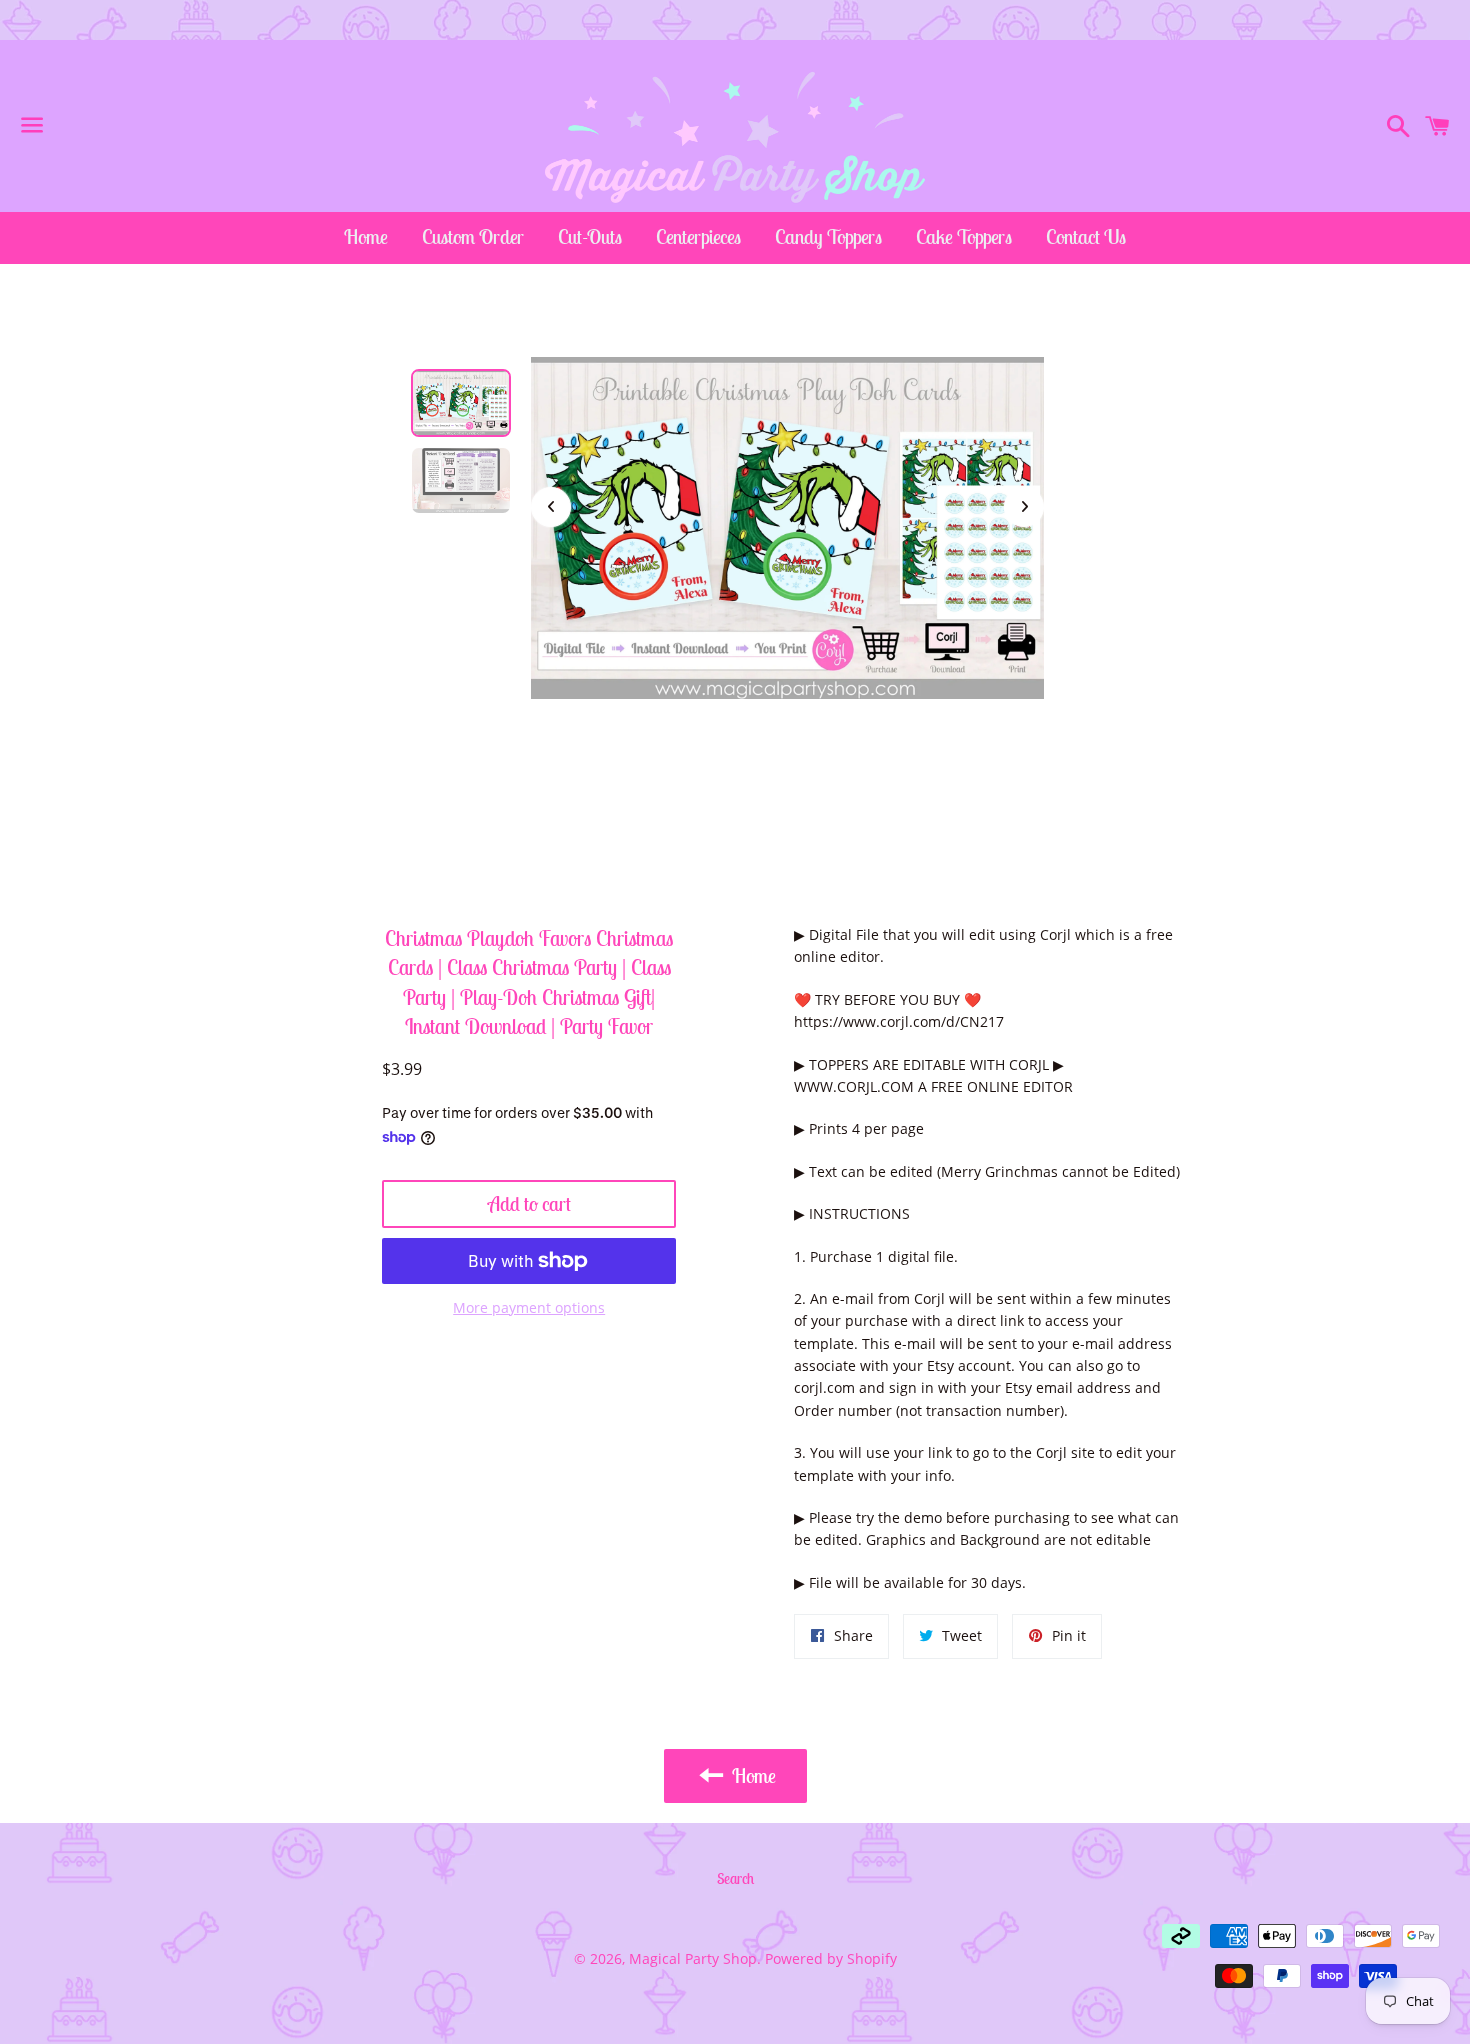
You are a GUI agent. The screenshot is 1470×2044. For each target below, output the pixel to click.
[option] (461, 403)
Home (366, 236)
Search (735, 1878)
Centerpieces (698, 236)
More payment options (529, 1307)
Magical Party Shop (693, 1958)
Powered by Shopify (831, 1958)
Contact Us (1086, 236)
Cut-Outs (590, 236)
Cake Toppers (964, 236)
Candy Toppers (828, 236)
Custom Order (473, 236)
